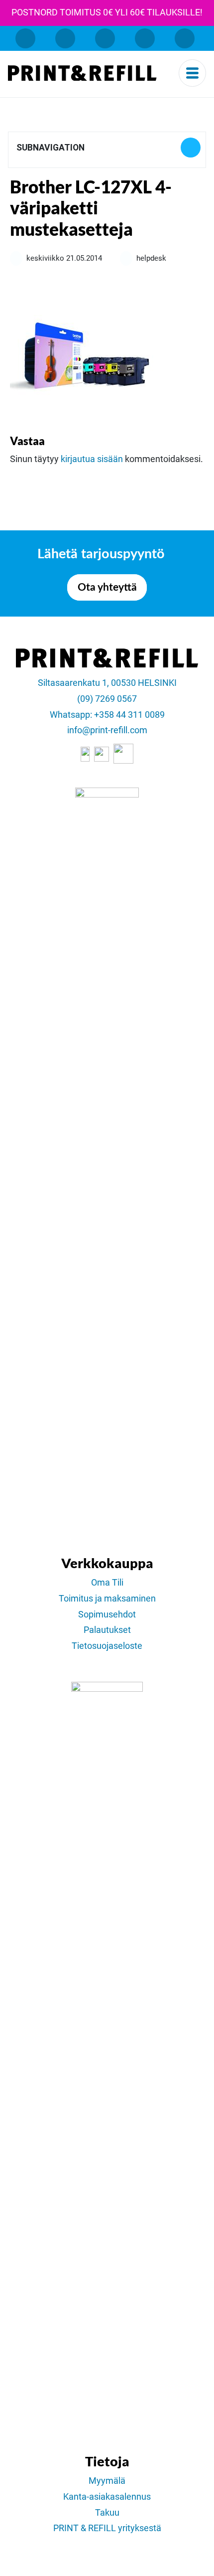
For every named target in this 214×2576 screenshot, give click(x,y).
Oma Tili (107, 1583)
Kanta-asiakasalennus (107, 2497)
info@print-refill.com (107, 730)
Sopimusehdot (107, 1614)
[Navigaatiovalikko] (192, 73)
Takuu (107, 2513)
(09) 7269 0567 (107, 699)
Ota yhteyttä (107, 587)
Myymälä (107, 2481)
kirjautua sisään (92, 459)
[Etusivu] (82, 73)
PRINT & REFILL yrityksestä (107, 2528)
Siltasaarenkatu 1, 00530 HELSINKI (107, 683)
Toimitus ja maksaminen (107, 1599)
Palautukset (107, 1630)
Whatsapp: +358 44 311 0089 (107, 715)
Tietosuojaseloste (107, 1646)
